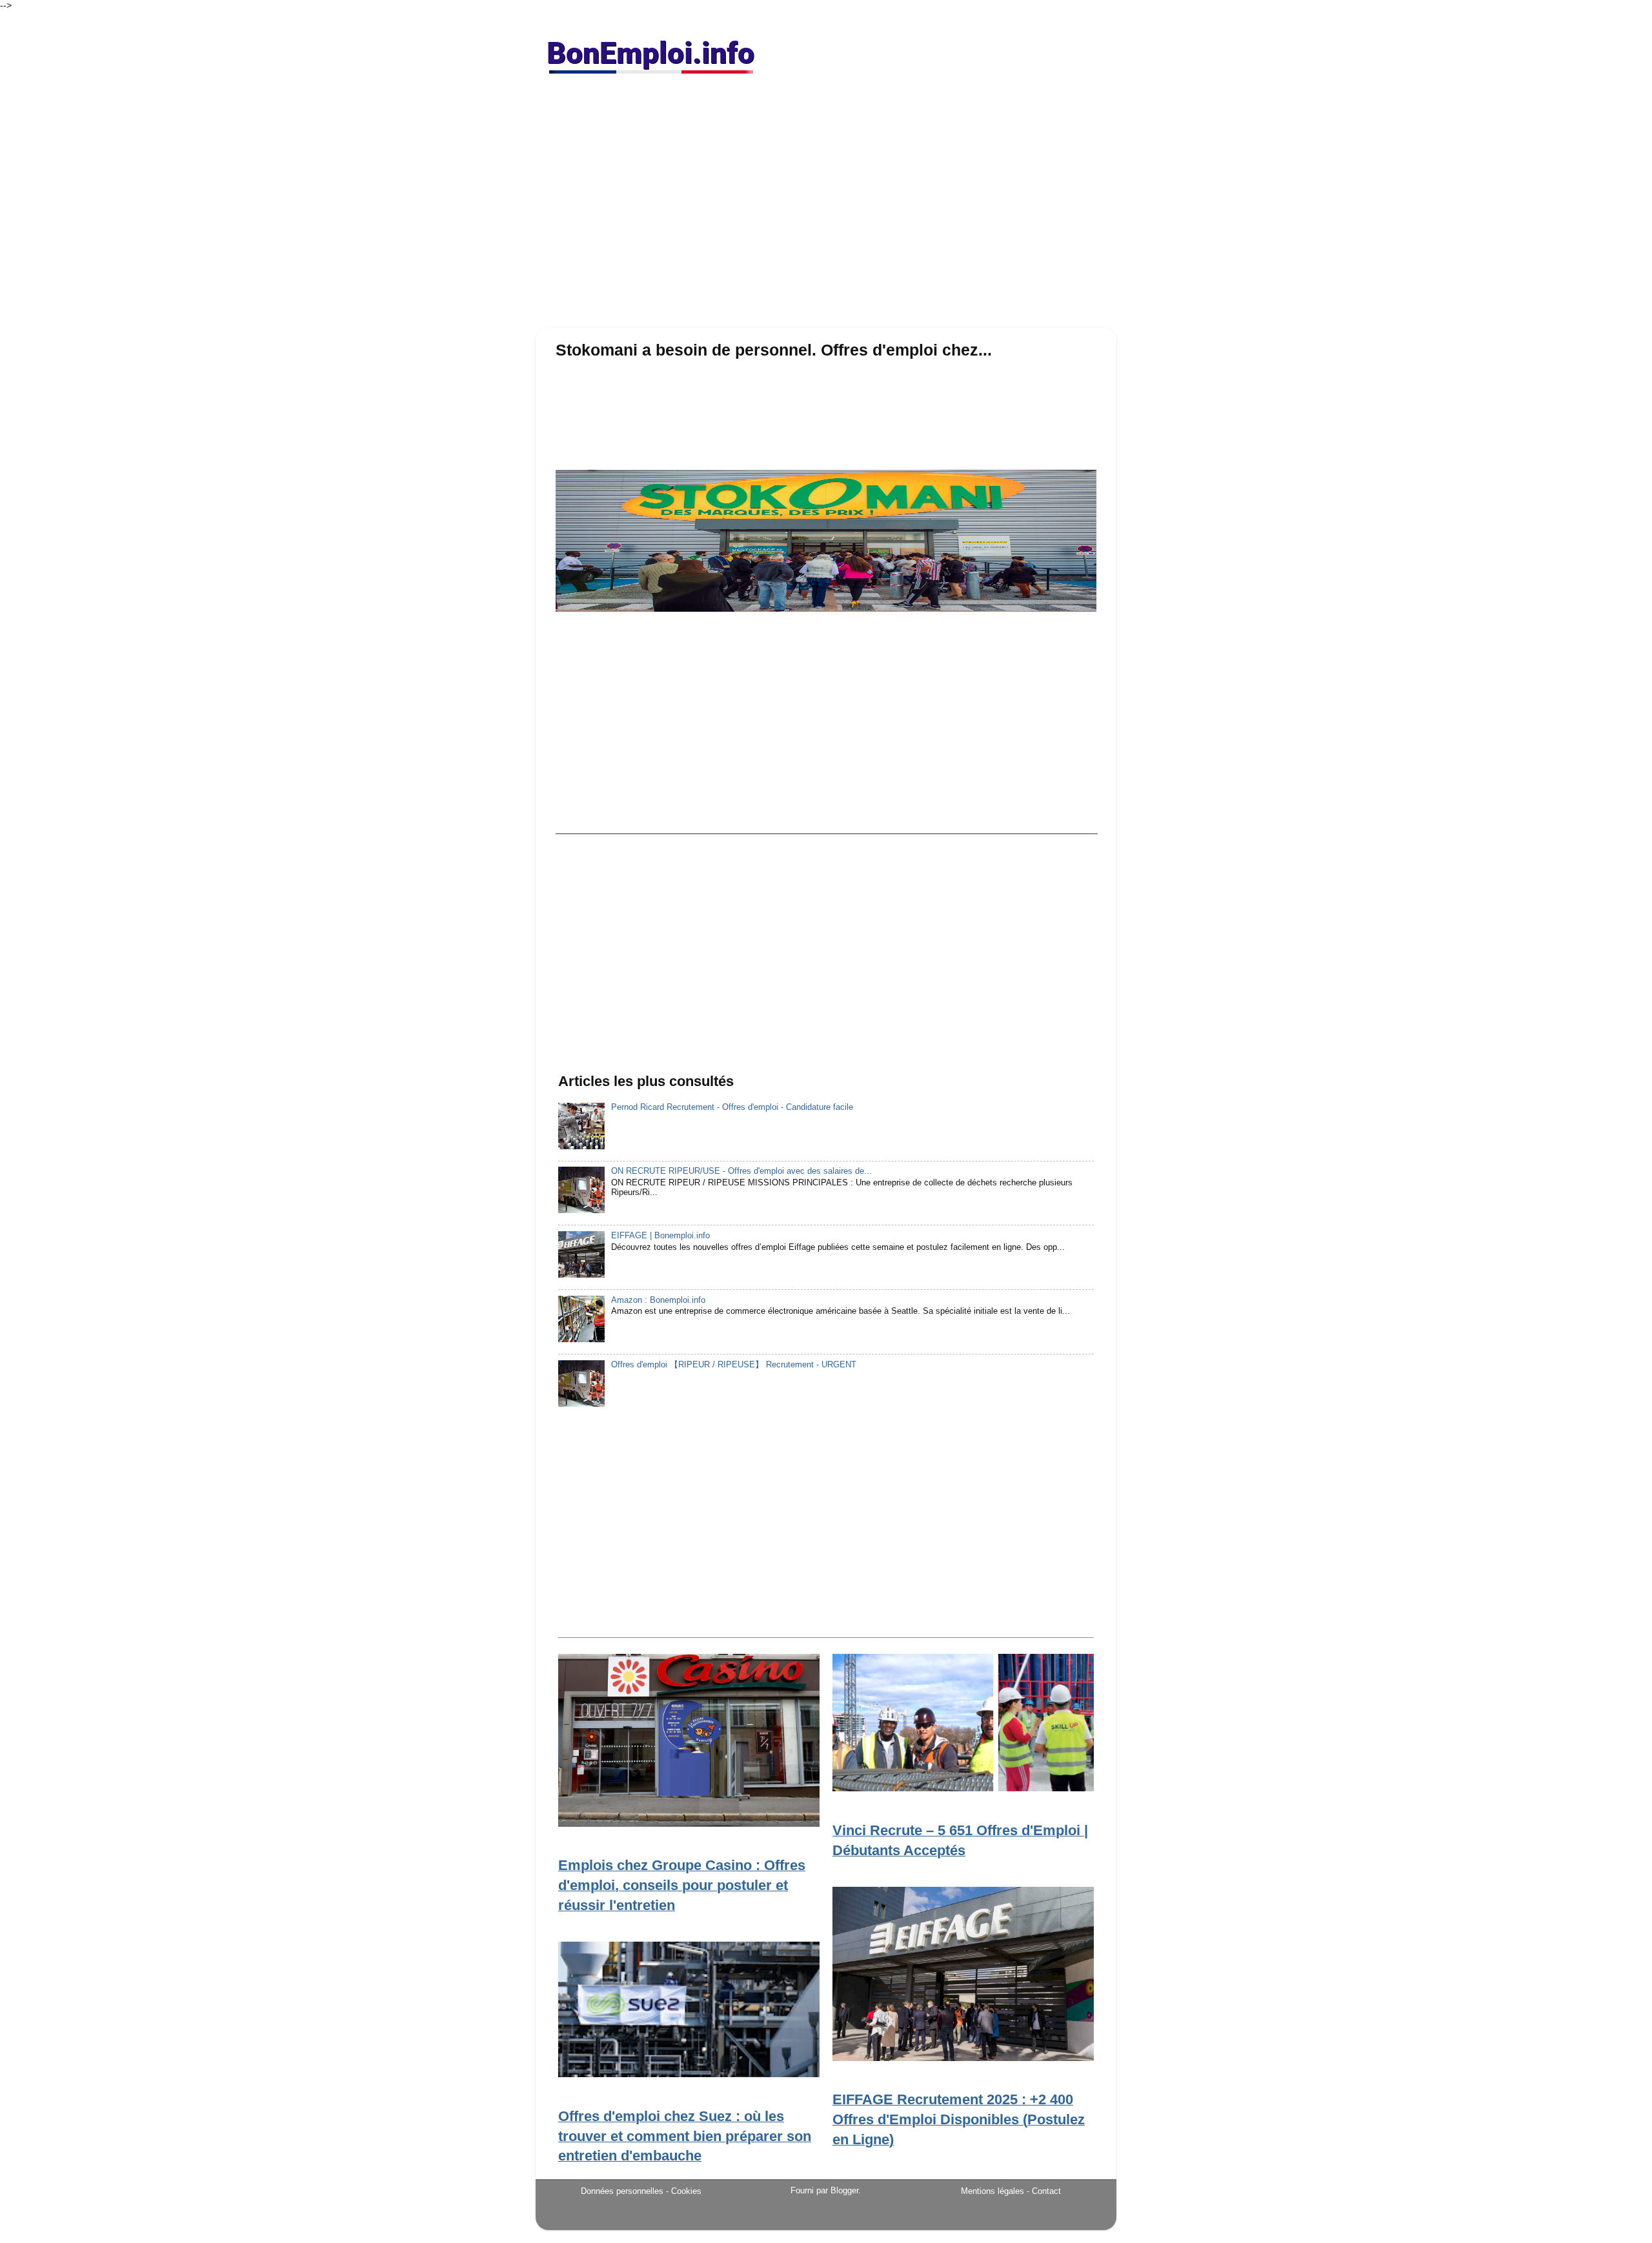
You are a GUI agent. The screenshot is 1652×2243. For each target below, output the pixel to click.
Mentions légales (992, 2191)
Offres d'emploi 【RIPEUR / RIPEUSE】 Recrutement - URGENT (734, 1365)
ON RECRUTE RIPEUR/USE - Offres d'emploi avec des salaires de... (741, 1171)
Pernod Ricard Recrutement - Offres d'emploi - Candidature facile (732, 1107)
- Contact (1044, 2191)
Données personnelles (622, 2191)
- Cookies (684, 2191)
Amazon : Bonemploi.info (658, 1300)
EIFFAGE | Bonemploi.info (660, 1236)
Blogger (844, 2191)
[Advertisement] (826, 206)
